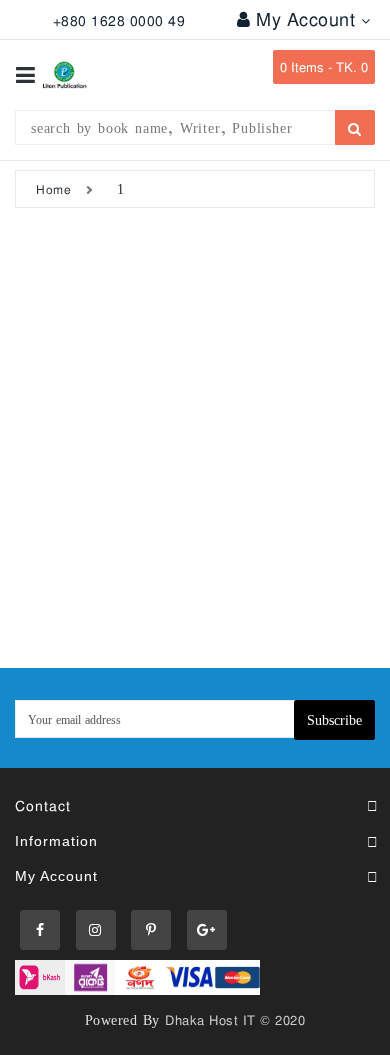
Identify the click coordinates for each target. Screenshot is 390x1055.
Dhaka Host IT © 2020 (235, 1020)
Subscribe (334, 719)
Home (53, 189)
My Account (308, 19)
